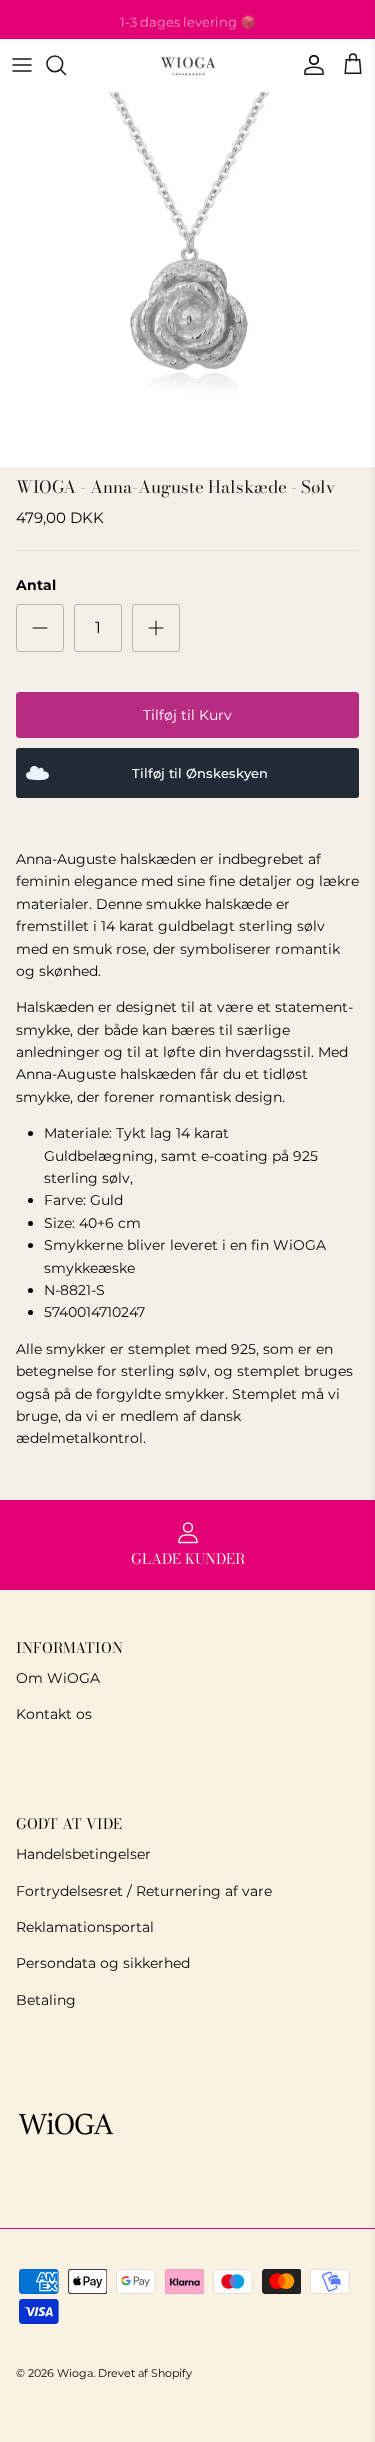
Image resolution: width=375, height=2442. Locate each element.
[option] (187, 279)
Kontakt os (54, 1714)
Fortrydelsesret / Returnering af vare (144, 1891)
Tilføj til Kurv (187, 715)
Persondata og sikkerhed (103, 1963)
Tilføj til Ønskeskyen (200, 773)
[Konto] (309, 65)
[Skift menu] (22, 65)
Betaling (46, 2000)
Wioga (75, 2373)
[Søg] (66, 65)
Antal (36, 585)
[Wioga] (188, 65)
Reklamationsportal (85, 1927)
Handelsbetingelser (83, 1854)
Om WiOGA (58, 1678)
